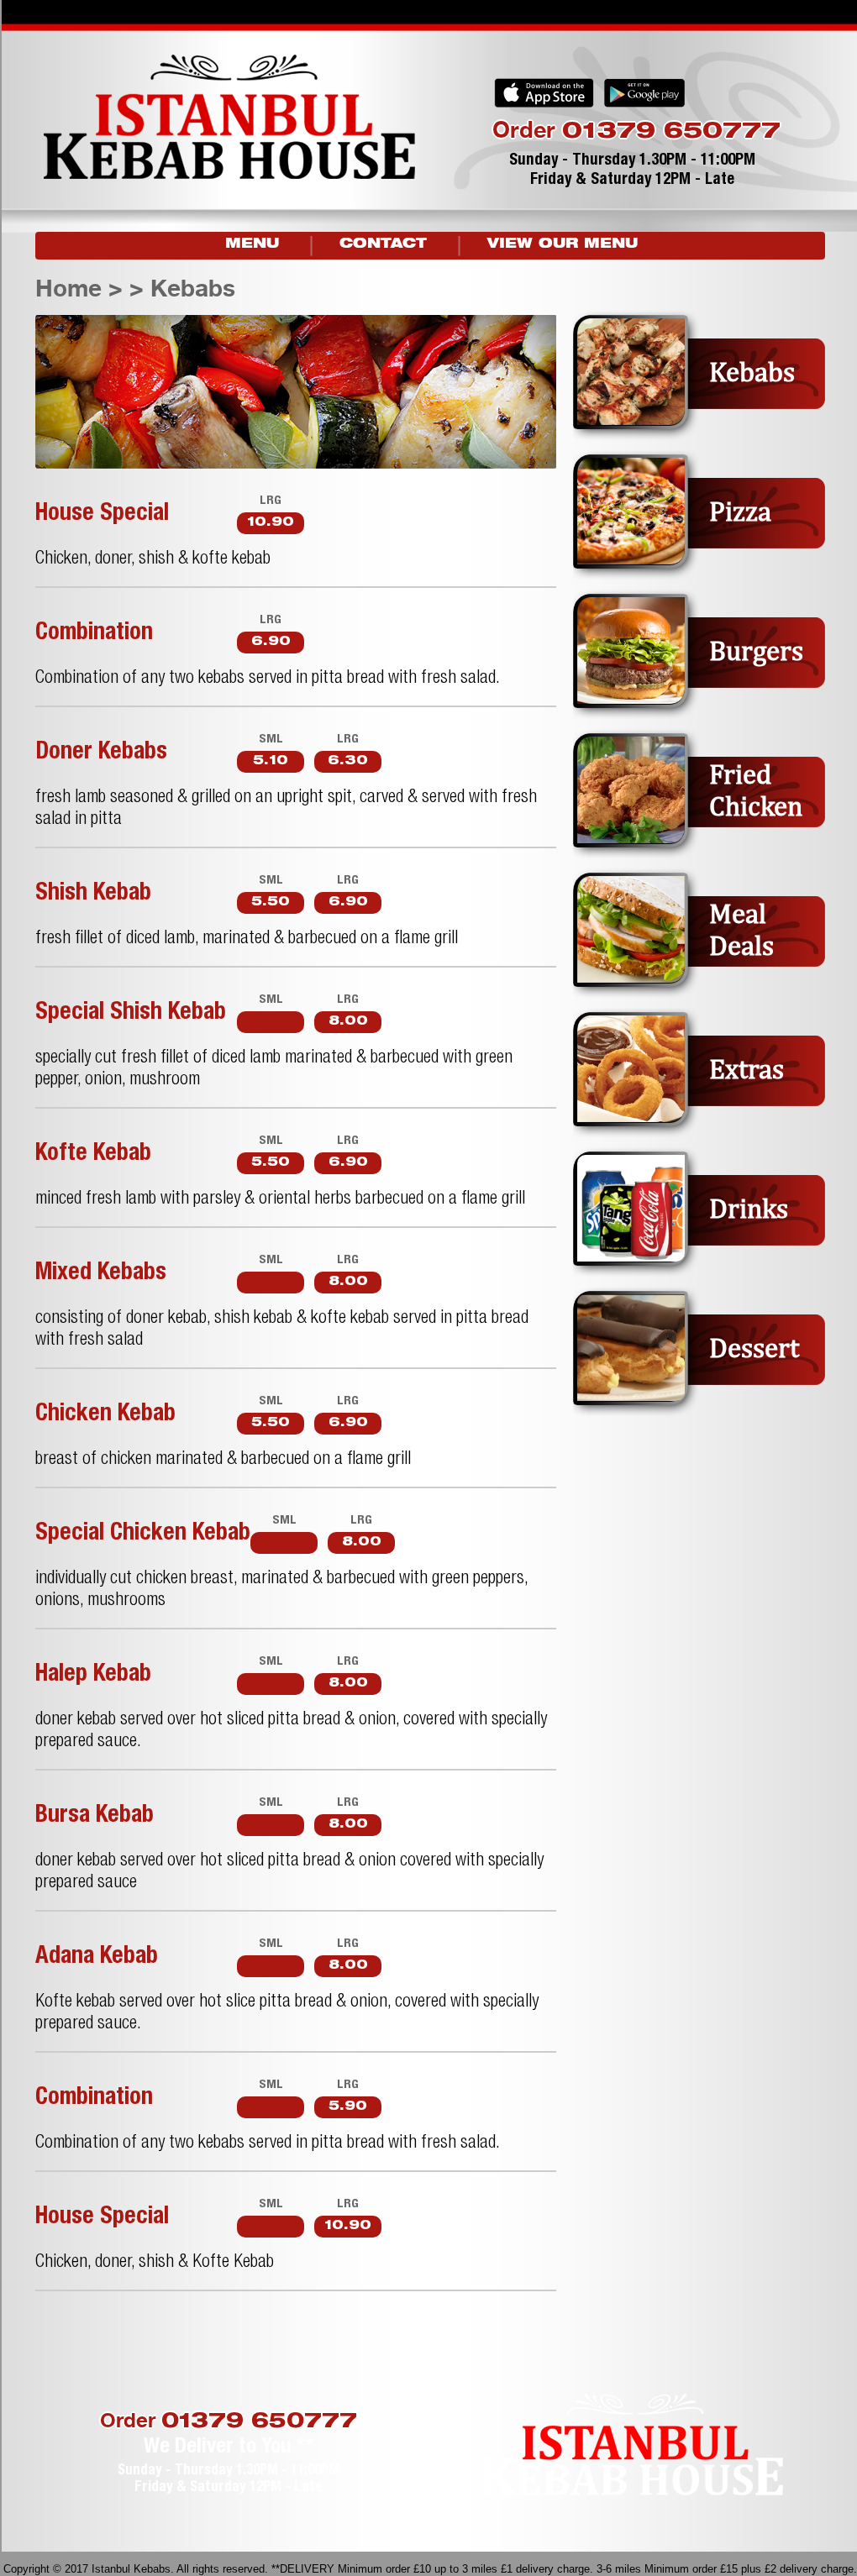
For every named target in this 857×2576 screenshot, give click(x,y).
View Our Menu (563, 245)
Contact (383, 245)
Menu (252, 245)
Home (68, 288)
